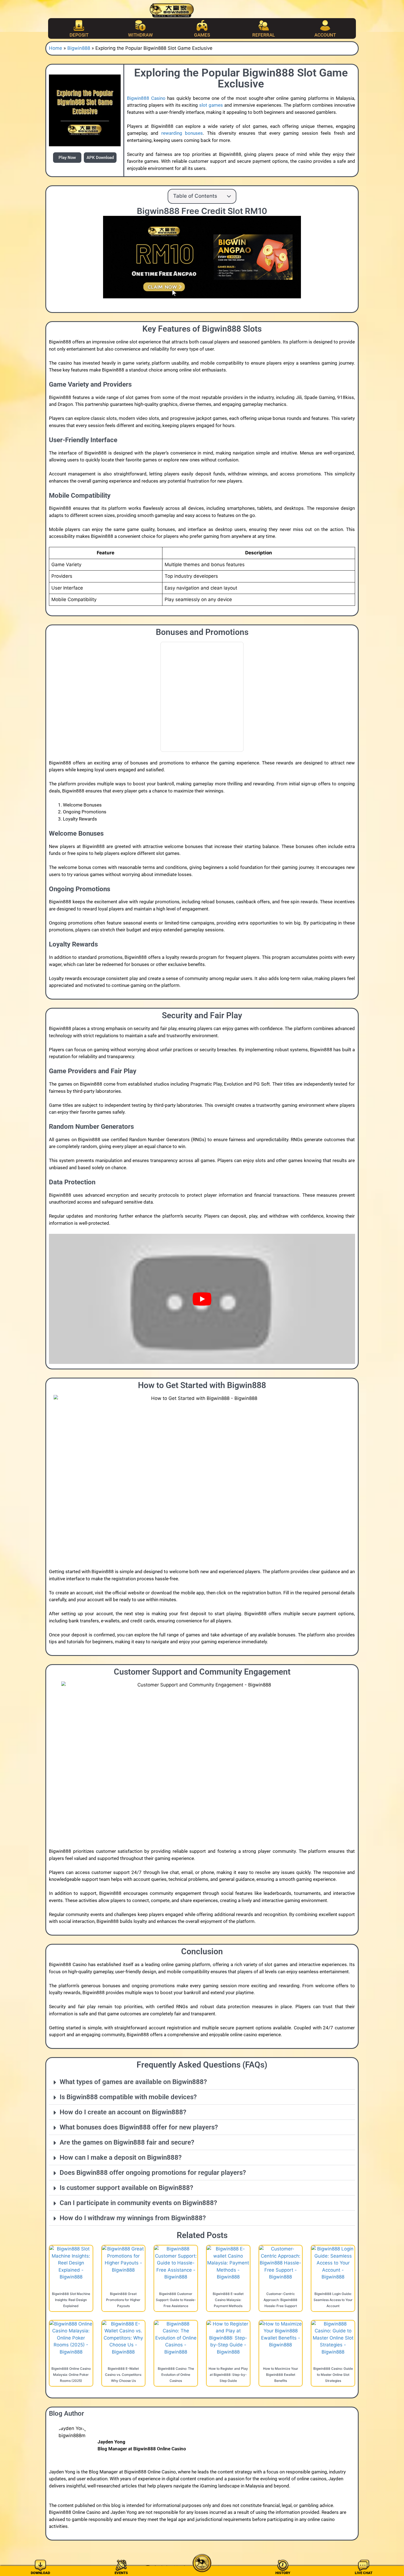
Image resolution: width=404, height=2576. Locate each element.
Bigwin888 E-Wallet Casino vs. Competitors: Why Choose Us (123, 2375)
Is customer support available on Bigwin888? (126, 2188)
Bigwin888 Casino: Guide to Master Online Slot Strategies (333, 2375)
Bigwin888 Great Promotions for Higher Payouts (123, 2300)
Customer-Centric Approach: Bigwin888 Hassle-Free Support (280, 2300)
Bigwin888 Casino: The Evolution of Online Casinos (176, 2375)
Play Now (67, 158)
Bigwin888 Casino (146, 98)
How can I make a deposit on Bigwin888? (121, 2157)
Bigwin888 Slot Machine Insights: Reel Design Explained (71, 2300)
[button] (202, 2082)
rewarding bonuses (182, 133)
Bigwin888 (79, 48)
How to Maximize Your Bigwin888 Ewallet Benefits (281, 2375)
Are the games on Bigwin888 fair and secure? (127, 2142)
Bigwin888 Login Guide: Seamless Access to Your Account (333, 2300)
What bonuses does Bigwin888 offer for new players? (139, 2127)
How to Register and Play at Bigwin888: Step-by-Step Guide (228, 2375)
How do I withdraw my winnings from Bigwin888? (133, 2218)
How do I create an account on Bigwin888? (123, 2112)
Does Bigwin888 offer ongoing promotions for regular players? (153, 2173)
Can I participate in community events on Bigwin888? (138, 2203)
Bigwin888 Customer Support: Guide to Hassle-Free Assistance (176, 2300)
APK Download (100, 158)
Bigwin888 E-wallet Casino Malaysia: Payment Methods (228, 2300)
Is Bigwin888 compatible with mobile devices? (128, 2097)
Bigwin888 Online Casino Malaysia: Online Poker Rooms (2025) (71, 2375)
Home (56, 48)
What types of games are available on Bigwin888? (133, 2082)
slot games (211, 105)
